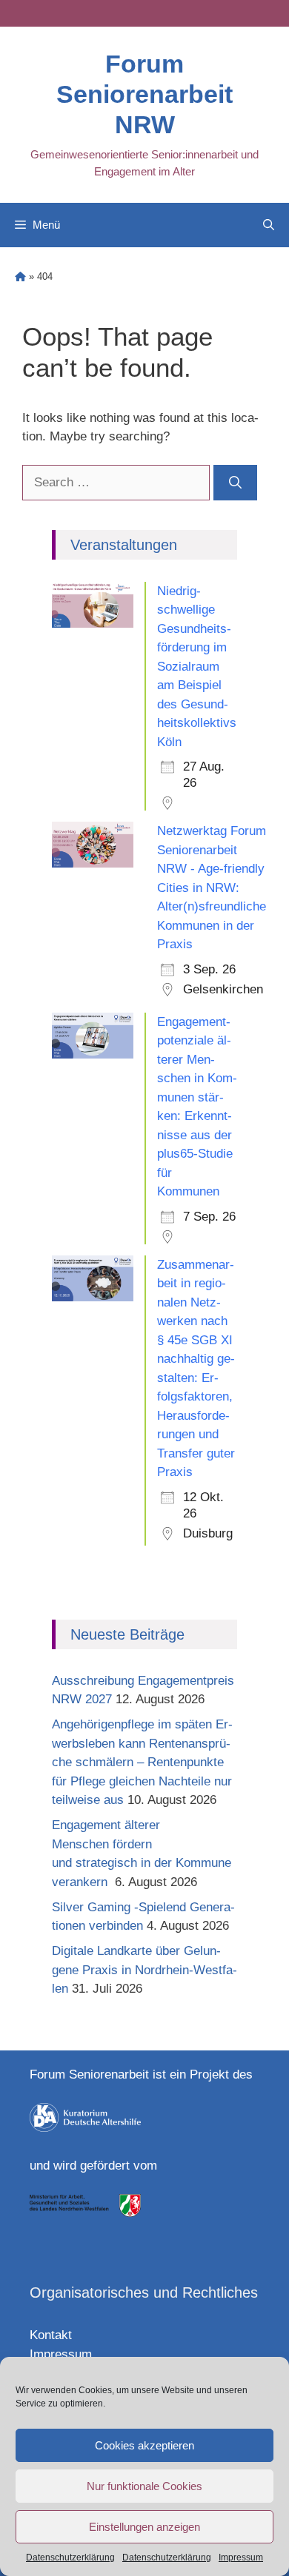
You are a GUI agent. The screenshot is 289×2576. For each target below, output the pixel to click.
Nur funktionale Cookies (144, 2486)
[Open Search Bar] (269, 225)
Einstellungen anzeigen (144, 2527)
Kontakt (51, 2335)
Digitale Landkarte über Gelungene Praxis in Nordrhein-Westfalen (144, 1970)
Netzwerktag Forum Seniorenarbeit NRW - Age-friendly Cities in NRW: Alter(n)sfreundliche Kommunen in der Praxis (212, 888)
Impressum (241, 2557)
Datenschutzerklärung (70, 2557)
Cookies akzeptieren (144, 2445)
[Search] (235, 483)
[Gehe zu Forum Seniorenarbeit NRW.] (20, 276)
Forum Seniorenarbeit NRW (144, 94)
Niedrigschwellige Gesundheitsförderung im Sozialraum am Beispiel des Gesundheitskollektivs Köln (197, 667)
